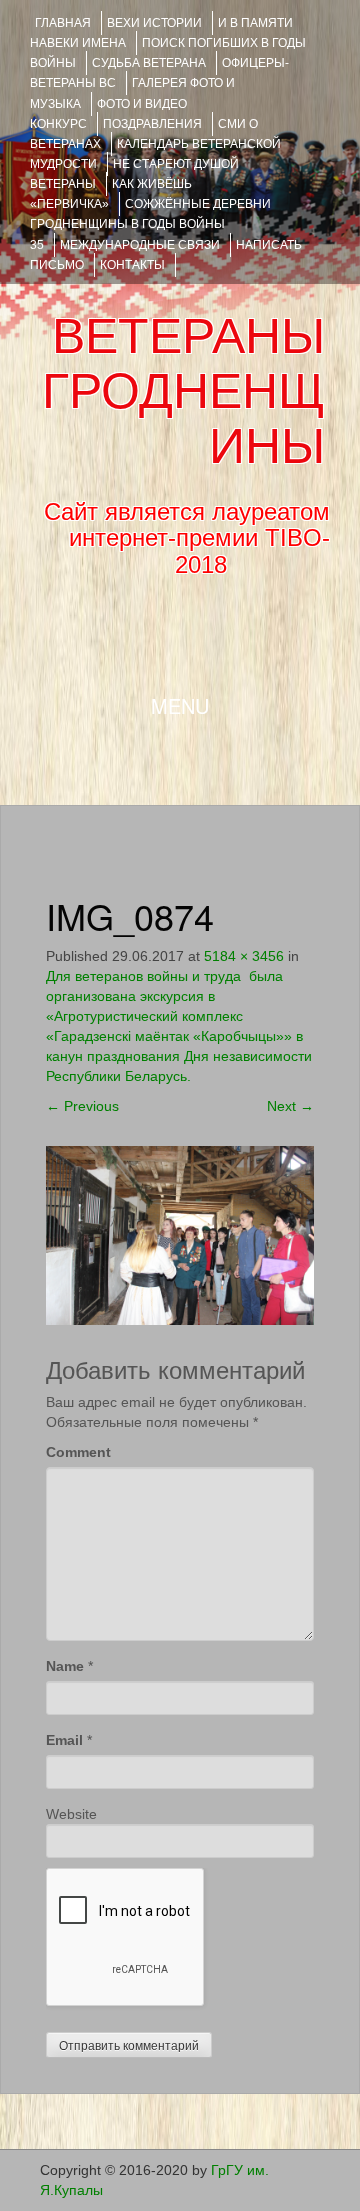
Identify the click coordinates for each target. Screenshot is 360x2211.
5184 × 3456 (244, 956)
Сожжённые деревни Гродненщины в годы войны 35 (150, 224)
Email (64, 1740)
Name (65, 1666)
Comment (78, 1452)
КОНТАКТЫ (132, 265)
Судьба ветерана (149, 63)
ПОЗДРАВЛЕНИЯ (152, 124)
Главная (63, 23)
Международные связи (140, 245)
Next (290, 1106)
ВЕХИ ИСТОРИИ (154, 23)
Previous (82, 1106)
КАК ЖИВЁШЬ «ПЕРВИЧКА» (111, 194)
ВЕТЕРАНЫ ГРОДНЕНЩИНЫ (183, 391)
